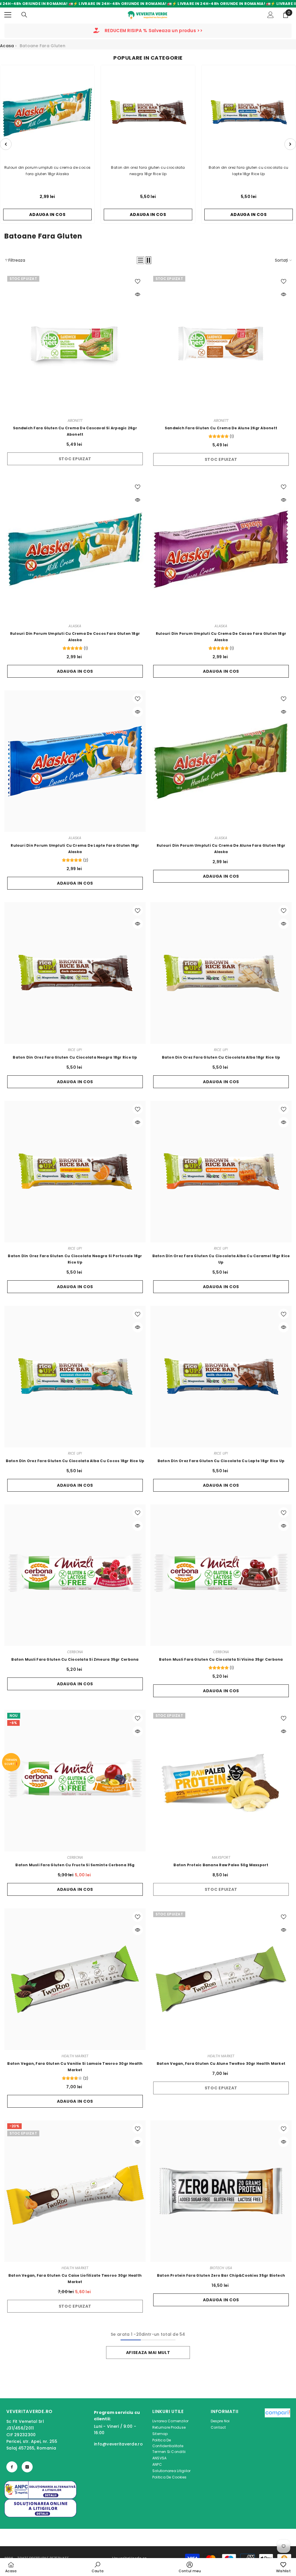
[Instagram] (27, 2467)
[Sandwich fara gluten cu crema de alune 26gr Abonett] (221, 344)
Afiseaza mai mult (148, 2353)
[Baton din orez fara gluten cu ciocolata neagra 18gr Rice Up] (75, 973)
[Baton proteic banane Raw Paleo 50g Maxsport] (221, 1781)
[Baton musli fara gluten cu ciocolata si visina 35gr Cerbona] (221, 1575)
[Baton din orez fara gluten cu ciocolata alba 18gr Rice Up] (221, 973)
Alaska (75, 626)
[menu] (8, 15)
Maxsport (221, 1857)
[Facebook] (12, 2467)
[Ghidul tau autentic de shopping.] (277, 2445)
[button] (140, 260)
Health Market (75, 2056)
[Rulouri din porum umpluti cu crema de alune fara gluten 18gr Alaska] (221, 761)
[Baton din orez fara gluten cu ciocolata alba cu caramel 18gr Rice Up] (221, 1172)
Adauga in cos (75, 671)
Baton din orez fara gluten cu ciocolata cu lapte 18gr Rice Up (248, 171)
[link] (98, 2567)
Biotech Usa (221, 2268)
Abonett (75, 420)
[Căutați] (24, 15)
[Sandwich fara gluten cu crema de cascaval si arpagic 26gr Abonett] (75, 344)
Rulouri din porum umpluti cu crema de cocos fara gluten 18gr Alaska (47, 171)
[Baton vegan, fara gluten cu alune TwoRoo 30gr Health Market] (221, 1979)
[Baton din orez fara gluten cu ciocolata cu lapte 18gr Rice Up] (221, 1377)
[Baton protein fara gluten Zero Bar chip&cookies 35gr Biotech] (221, 2191)
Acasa (7, 46)
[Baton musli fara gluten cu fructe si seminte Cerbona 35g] (75, 1781)
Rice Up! (75, 1050)
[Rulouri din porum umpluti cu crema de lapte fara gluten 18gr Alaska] (75, 761)
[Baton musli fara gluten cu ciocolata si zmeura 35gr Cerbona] (75, 1575)
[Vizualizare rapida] (138, 294)
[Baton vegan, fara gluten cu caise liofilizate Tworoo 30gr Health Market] (75, 2191)
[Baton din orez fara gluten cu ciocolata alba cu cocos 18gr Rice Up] (75, 1377)
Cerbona (75, 1652)
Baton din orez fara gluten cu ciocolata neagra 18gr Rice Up (148, 171)
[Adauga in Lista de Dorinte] (138, 281)
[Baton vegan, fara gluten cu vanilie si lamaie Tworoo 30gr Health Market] (75, 1979)
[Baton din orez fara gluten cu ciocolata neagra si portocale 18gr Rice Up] (75, 1172)
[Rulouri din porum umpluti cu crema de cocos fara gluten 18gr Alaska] (75, 549)
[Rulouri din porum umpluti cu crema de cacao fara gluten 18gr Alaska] (221, 549)
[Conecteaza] (271, 15)
